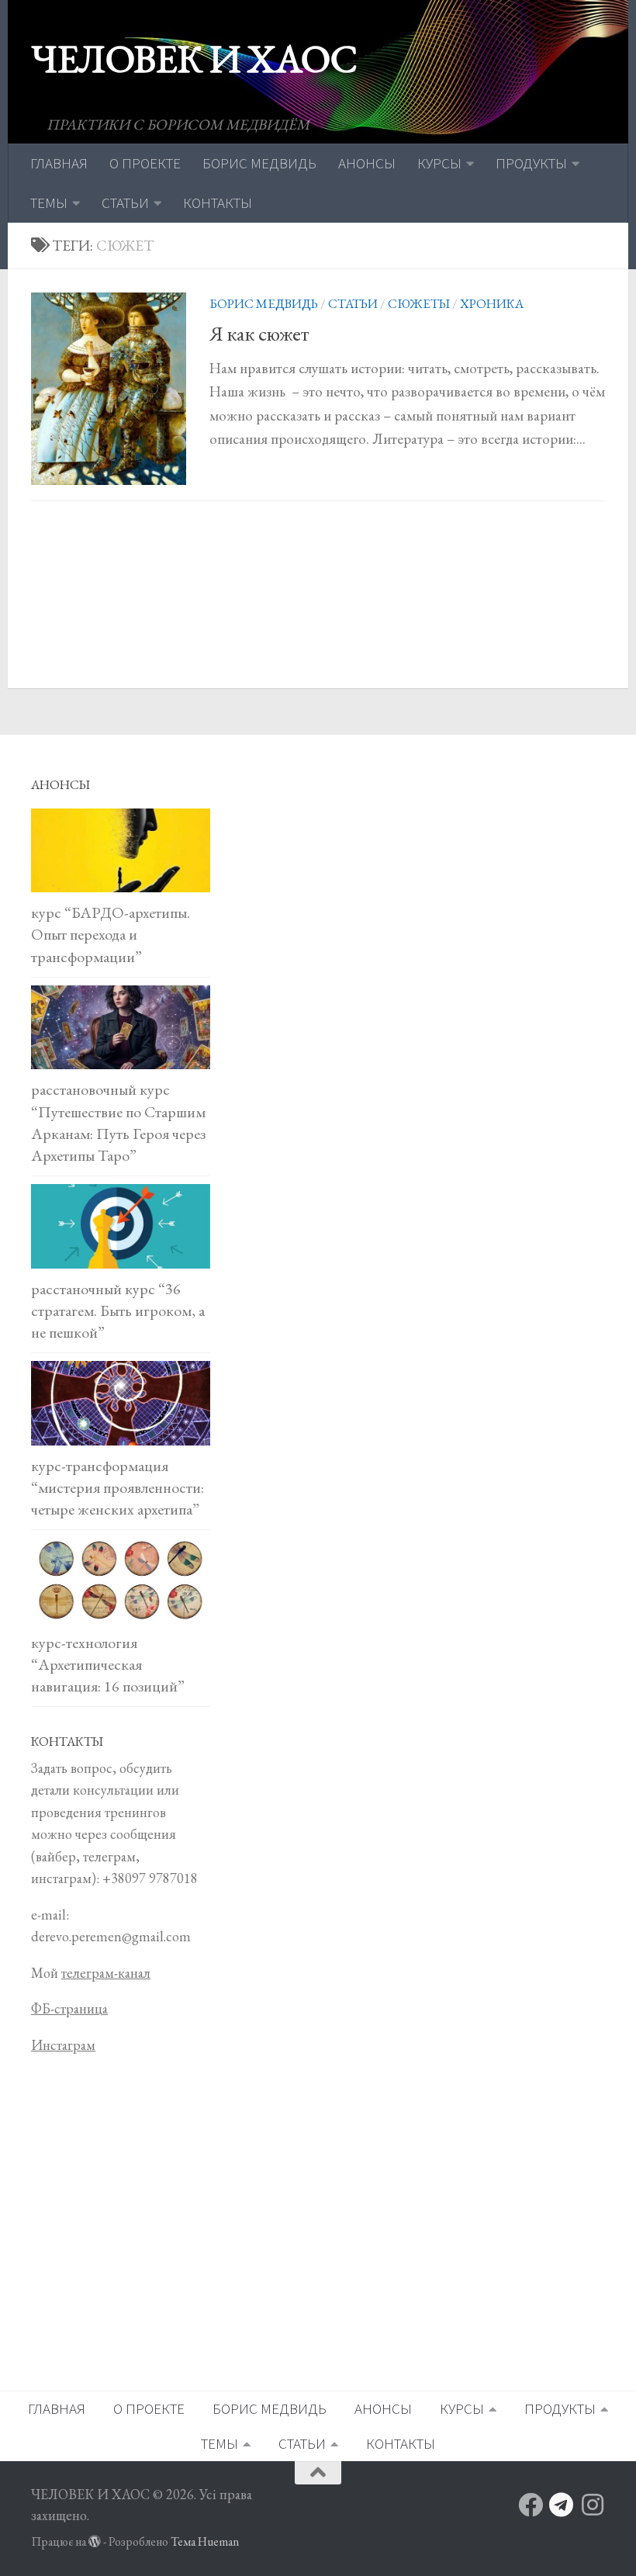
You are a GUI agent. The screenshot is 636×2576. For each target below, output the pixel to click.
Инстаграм (63, 2045)
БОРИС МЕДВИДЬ (259, 163)
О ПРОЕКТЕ (145, 163)
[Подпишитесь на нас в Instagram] (593, 2505)
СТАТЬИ (125, 203)
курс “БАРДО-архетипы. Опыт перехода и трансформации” (111, 934)
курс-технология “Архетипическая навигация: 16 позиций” (108, 1664)
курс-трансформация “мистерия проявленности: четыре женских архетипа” (118, 1487)
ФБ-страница (69, 2008)
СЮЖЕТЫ (419, 303)
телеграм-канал (106, 1973)
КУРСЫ (439, 163)
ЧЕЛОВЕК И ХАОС (194, 59)
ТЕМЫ (49, 203)
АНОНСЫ (367, 163)
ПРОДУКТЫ (531, 163)
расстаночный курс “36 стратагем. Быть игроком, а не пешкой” (118, 1311)
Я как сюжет (259, 334)
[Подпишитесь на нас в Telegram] (562, 2505)
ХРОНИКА (492, 303)
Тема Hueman (205, 2541)
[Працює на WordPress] (95, 2542)
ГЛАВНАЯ (59, 163)
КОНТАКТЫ (218, 203)
